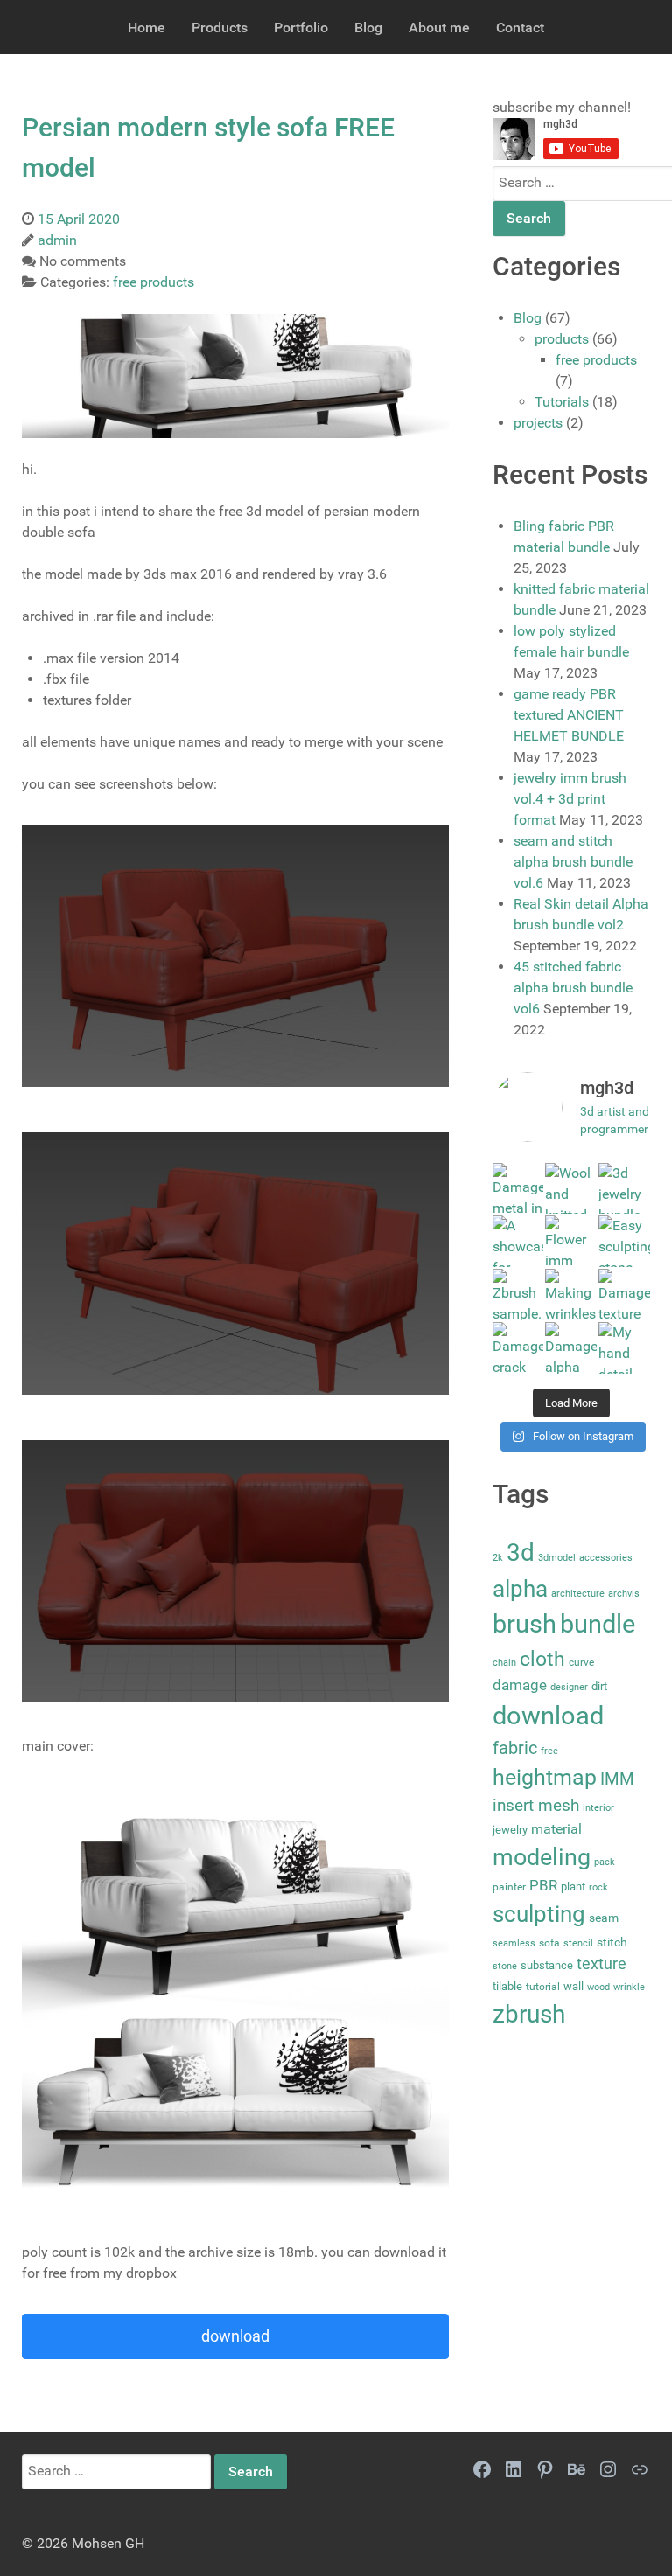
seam (604, 1918)
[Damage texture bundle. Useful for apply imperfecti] (624, 1295)
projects (538, 423)
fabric (515, 1748)
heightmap (545, 1777)
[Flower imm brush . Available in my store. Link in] (571, 1241)
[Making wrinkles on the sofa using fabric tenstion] (571, 1295)
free (549, 1751)
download (235, 2336)
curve (581, 1662)
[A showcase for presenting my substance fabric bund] (518, 1241)
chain (504, 1663)
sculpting (539, 1914)
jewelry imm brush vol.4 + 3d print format (570, 799)
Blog (528, 318)
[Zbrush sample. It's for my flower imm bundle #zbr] (518, 1295)
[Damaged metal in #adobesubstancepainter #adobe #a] (518, 1189)
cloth (542, 1659)
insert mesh (536, 1805)
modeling (542, 1857)
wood (598, 1987)
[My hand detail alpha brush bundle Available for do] (624, 1348)
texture (602, 1964)
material (556, 1829)
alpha (520, 1589)
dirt (599, 1686)
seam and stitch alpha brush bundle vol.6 (573, 862)
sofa (549, 1943)
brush (525, 1624)
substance (547, 1965)
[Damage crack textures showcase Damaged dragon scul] (518, 1348)
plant (573, 1887)
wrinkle (629, 1987)
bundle (598, 1624)
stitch (612, 1942)
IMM (617, 1779)
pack (605, 1862)
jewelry (510, 1830)
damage (520, 1685)
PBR (543, 1885)
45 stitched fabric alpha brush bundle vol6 (573, 988)
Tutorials (562, 402)
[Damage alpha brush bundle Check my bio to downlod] (571, 1348)
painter (509, 1887)
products (562, 339)
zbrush (529, 2014)
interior (598, 1808)
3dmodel (557, 1558)
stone (505, 1966)
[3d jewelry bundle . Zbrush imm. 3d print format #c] (624, 1189)
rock (598, 1887)
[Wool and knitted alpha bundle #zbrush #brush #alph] (571, 1189)
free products (596, 360)
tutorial (543, 1987)
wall (574, 1986)
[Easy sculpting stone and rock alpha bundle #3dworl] (624, 1241)
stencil (578, 1943)
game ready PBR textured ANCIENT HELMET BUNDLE (569, 715)
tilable (507, 1986)
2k (498, 1558)
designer (569, 1687)
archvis (624, 1594)
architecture (578, 1594)
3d (521, 1553)
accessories (606, 1558)
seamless (514, 1943)
